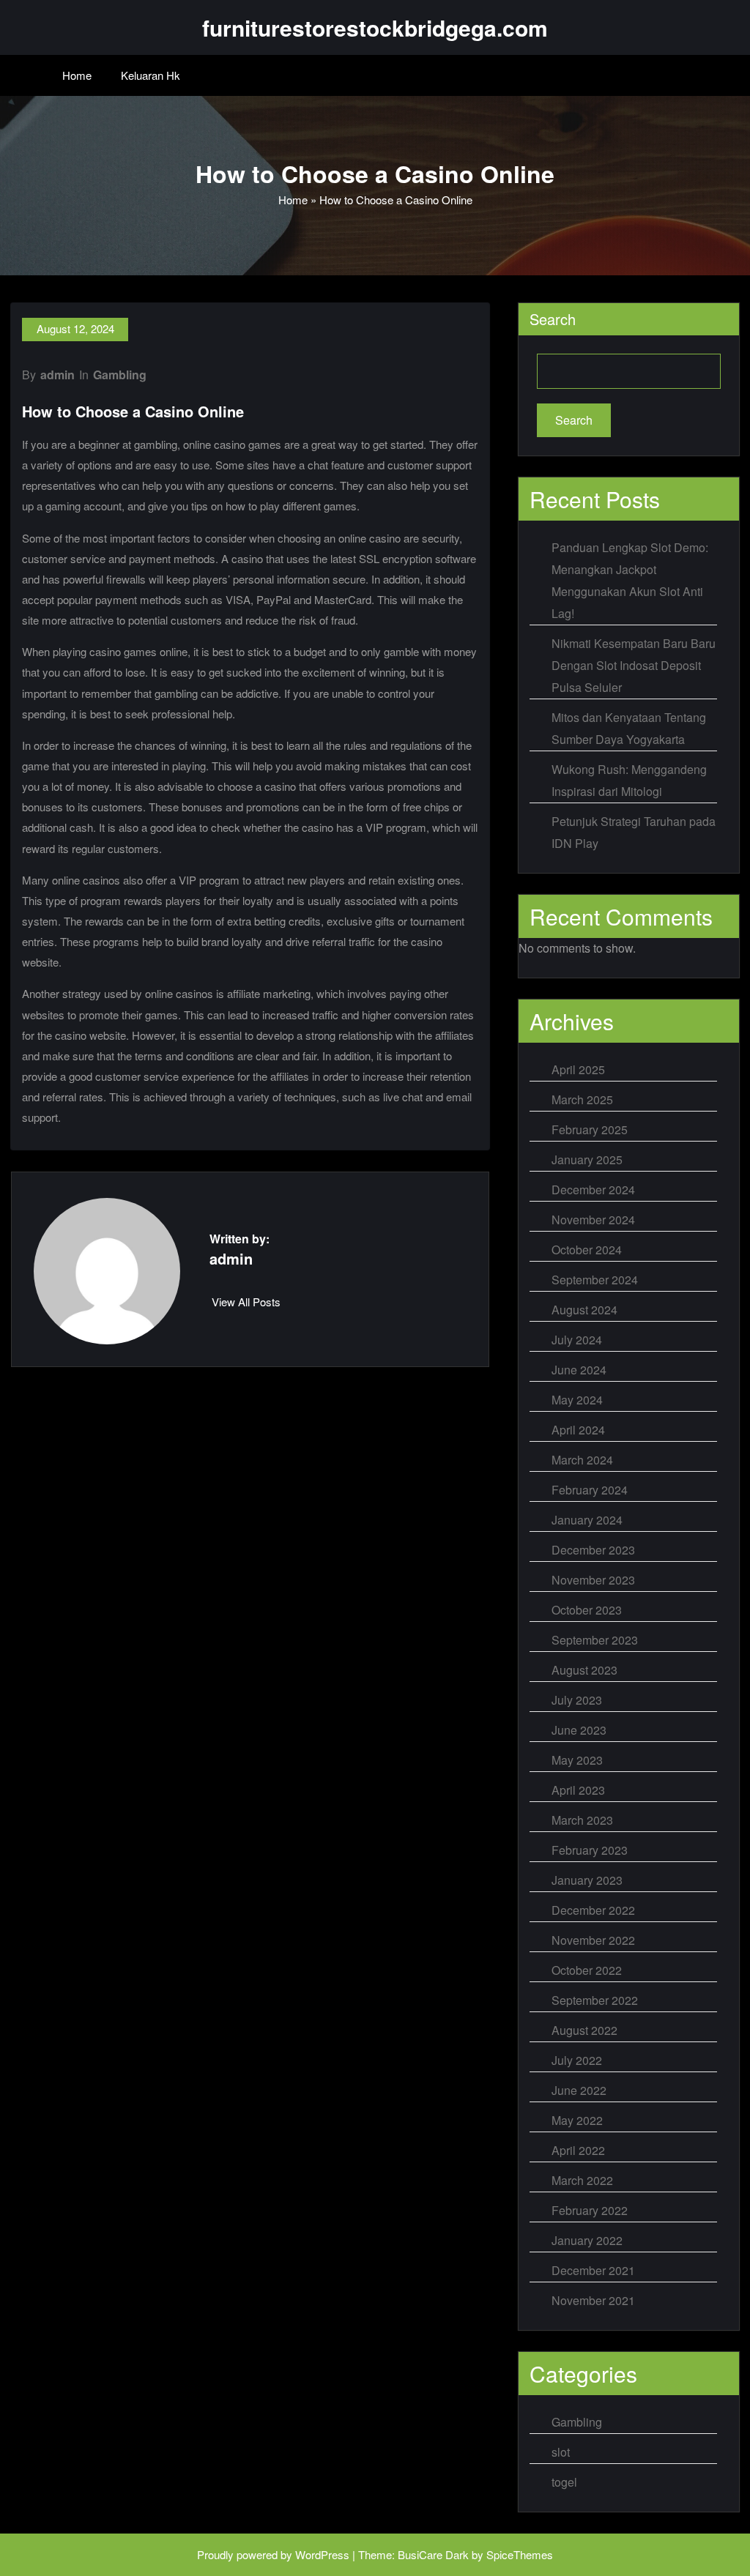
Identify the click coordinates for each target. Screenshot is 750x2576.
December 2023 (593, 1550)
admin (57, 375)
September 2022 (595, 2000)
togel (564, 2482)
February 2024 (590, 1490)
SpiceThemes (520, 2554)
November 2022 (593, 1940)
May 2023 (577, 1760)
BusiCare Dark (433, 2554)
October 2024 (587, 1250)
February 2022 (590, 2210)
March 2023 (582, 1820)
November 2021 (593, 2300)
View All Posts (246, 1302)
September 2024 (595, 1280)
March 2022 (582, 2180)
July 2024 (577, 1340)
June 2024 (579, 1370)
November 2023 (593, 1580)
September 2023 (595, 1640)
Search (553, 319)
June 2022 (579, 2090)
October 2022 (587, 1970)
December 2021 (593, 2270)
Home (77, 75)
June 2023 (579, 1730)
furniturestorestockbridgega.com (375, 27)
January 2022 (587, 2240)
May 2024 (577, 1400)
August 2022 (584, 2030)
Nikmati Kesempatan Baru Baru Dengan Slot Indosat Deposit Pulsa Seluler (634, 665)
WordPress (322, 2554)
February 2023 (590, 1850)
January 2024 (587, 1520)
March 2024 (582, 1460)
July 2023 (577, 1700)
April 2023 (578, 1790)
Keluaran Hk (151, 75)
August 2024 (584, 1310)
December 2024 (593, 1190)
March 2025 (582, 1099)
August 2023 (584, 1670)
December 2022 (593, 1910)
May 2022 (577, 2120)
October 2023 (587, 1610)
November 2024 (593, 1220)
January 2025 (587, 1159)
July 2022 (577, 2060)
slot (561, 2452)
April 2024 (578, 1430)
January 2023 (587, 1880)
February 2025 (590, 1129)
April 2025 (578, 1069)
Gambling (120, 375)
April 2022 (578, 2150)
